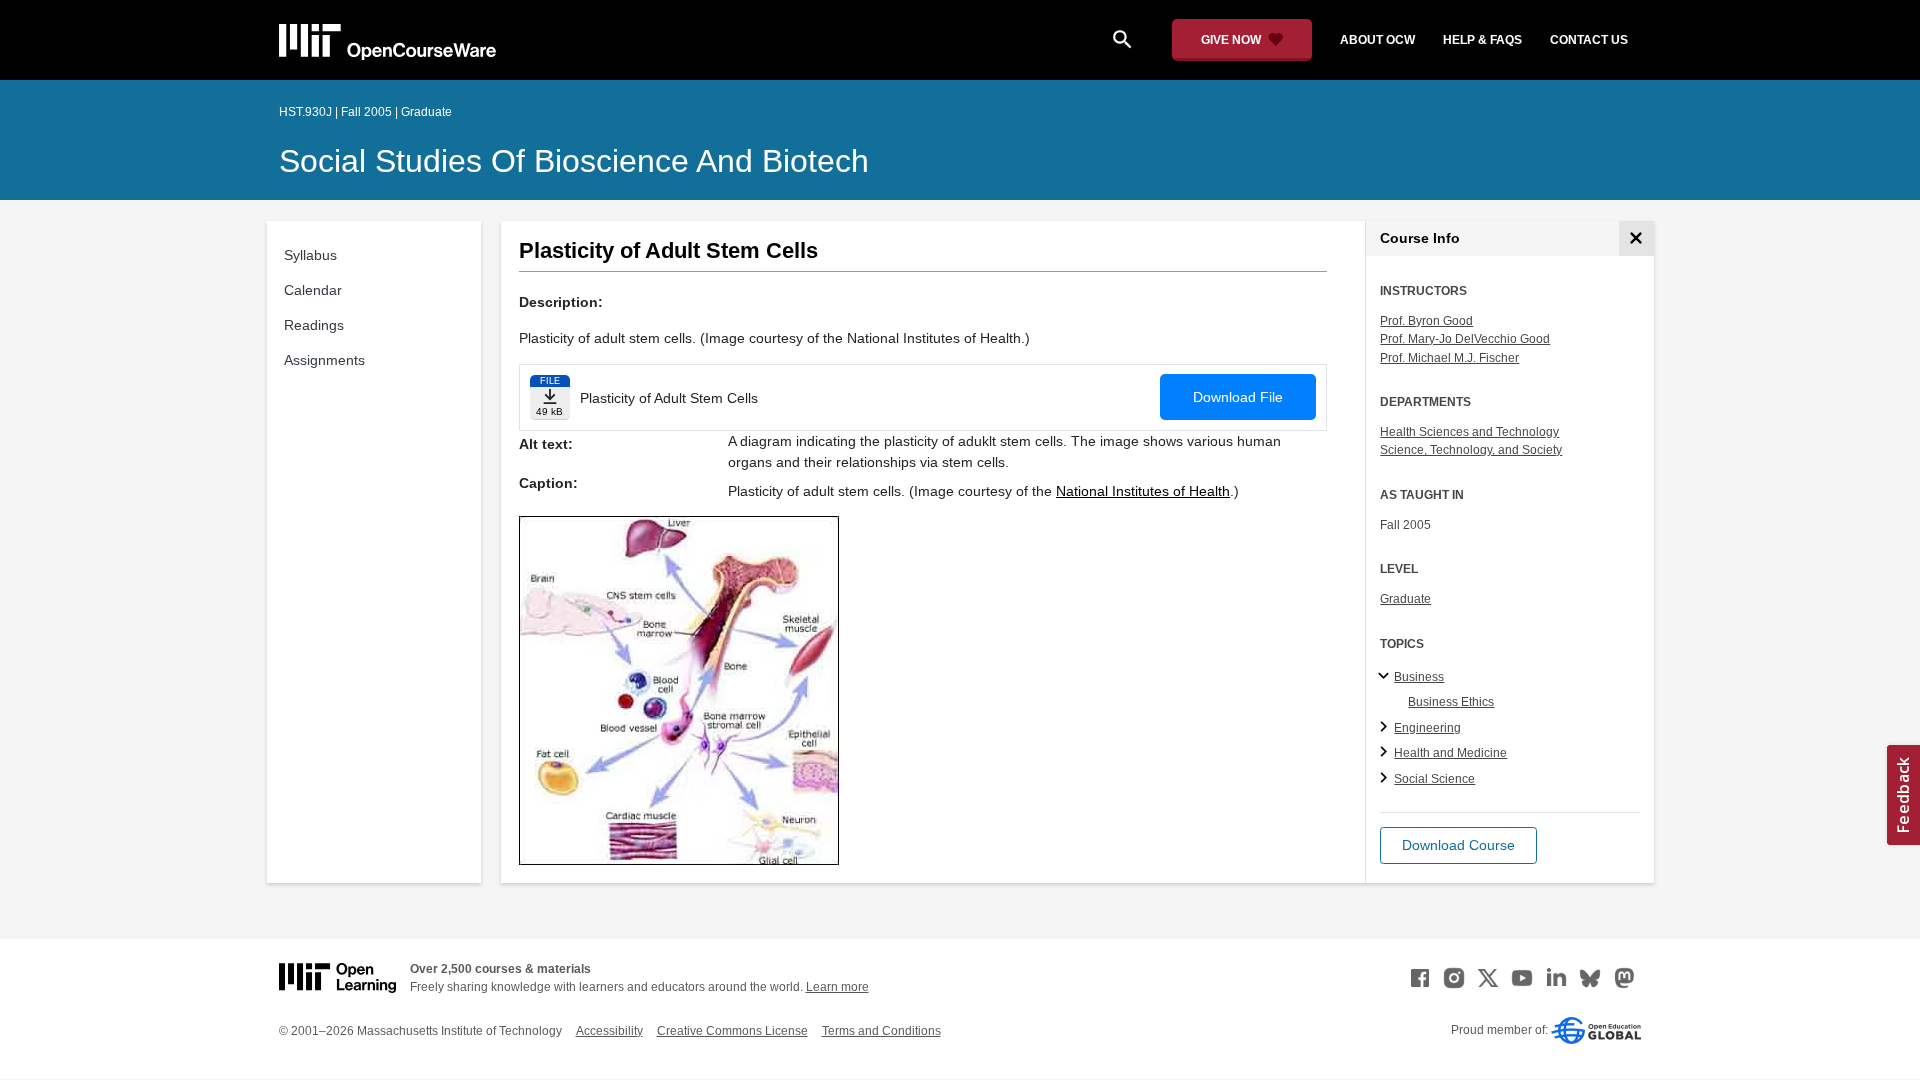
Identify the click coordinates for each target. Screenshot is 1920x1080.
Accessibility (609, 1031)
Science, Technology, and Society (1471, 450)
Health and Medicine (1450, 753)
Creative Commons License (732, 1031)
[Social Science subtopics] (1386, 779)
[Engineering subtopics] (1386, 728)
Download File (1238, 397)
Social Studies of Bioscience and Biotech (574, 161)
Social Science (1434, 779)
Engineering (1427, 728)
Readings (314, 325)
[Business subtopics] (1386, 677)
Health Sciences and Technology (1469, 432)
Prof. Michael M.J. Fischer (1449, 358)
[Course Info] (1636, 238)
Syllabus (310, 255)
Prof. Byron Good (1426, 321)
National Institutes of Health (1143, 491)
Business (1419, 677)
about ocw (1377, 40)
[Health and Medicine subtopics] (1386, 753)
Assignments (324, 360)
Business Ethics (1451, 702)
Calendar (313, 290)
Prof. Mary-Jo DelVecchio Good (1465, 339)
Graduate (1405, 599)
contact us (1589, 40)
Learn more (837, 987)
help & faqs (1482, 40)
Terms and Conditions (881, 1031)
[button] (1458, 845)
